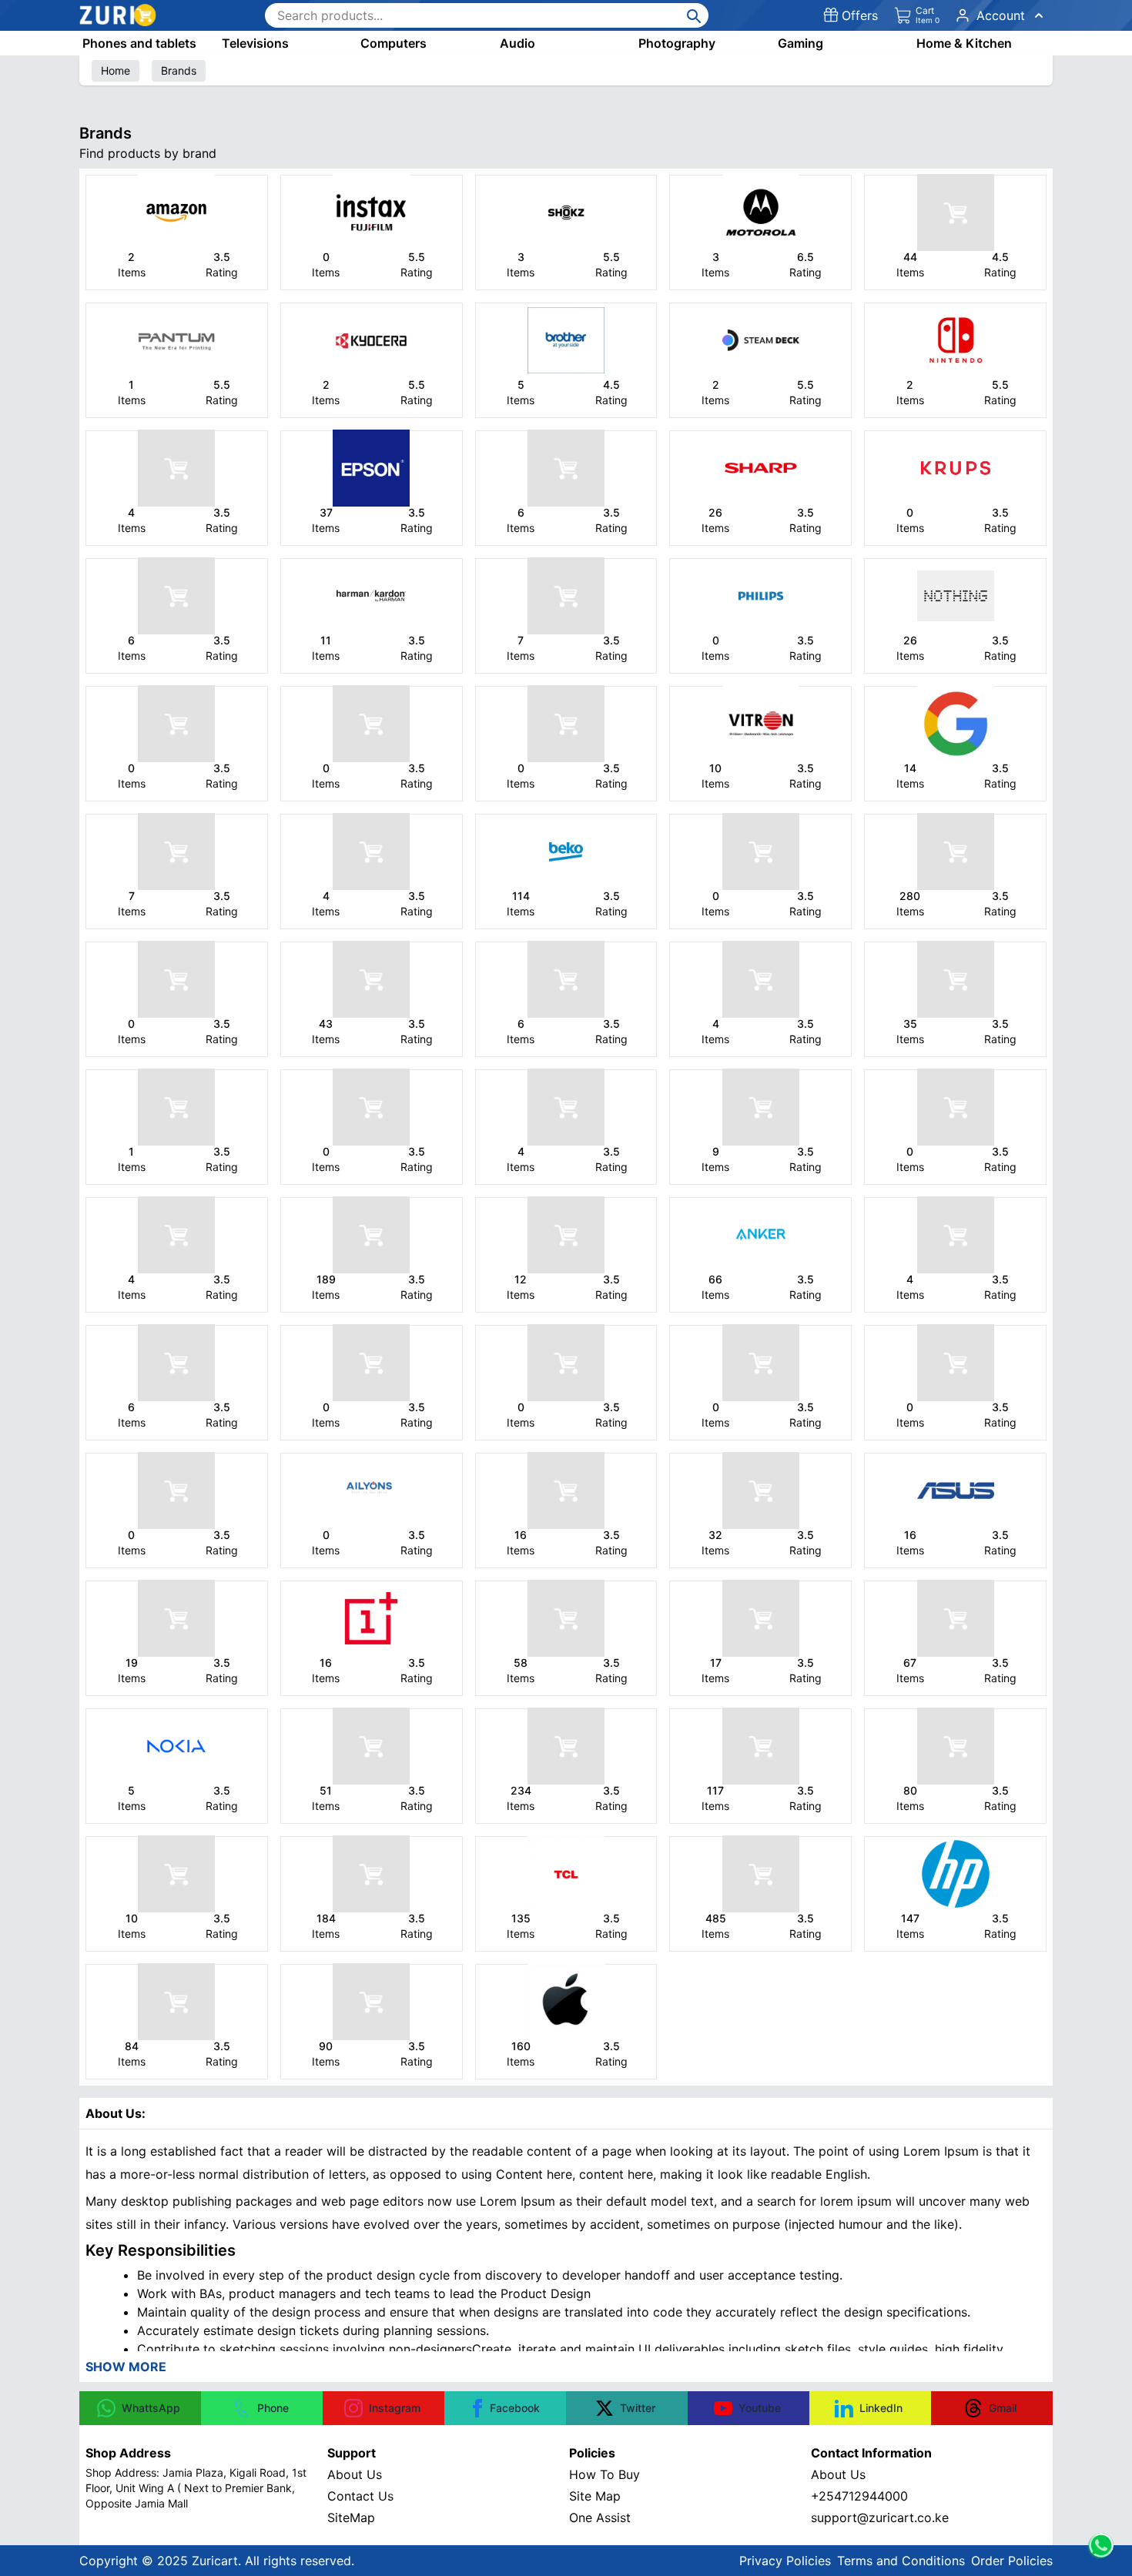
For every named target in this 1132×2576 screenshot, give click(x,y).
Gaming (800, 43)
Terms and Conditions (901, 2561)
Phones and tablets (139, 43)
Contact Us (360, 2496)
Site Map (595, 2496)
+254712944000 (859, 2496)
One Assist (600, 2517)
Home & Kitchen (964, 43)
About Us (355, 2474)
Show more (126, 2367)
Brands (179, 70)
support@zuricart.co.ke (880, 2517)
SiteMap (351, 2517)
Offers (860, 15)
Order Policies (1012, 2561)
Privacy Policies (785, 2561)
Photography (677, 43)
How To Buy (605, 2474)
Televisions (255, 43)
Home (116, 70)
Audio (517, 43)
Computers (394, 43)
